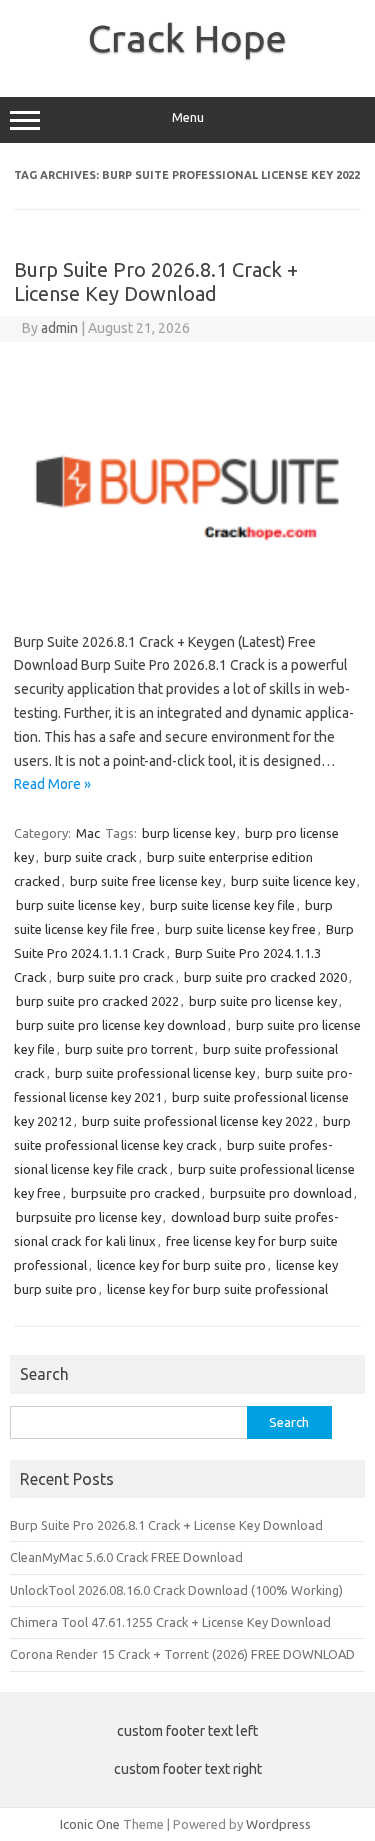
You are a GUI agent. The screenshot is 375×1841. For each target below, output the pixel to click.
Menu (188, 117)
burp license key (188, 833)
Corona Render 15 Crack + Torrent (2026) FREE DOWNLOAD (182, 1654)
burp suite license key (78, 905)
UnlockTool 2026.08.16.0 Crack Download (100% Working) (176, 1590)
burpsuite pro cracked (135, 1193)
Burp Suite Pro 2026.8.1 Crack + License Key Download (156, 281)
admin (59, 328)
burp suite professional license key (155, 1073)
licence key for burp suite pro (181, 1265)
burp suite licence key (293, 881)
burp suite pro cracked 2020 (265, 977)
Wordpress (278, 1824)
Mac (88, 833)
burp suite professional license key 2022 (197, 1121)
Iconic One (90, 1824)
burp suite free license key (145, 881)
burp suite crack (90, 857)
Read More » (52, 784)
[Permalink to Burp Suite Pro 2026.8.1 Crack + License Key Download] (187, 598)
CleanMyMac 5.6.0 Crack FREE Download (126, 1557)
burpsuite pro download (281, 1193)
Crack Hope (187, 38)
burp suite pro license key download (121, 1025)
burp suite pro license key (263, 1001)
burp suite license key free (240, 929)
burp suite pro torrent (129, 1049)
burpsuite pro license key (88, 1217)
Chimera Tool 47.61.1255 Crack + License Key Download (170, 1622)
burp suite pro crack (115, 977)
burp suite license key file (222, 905)
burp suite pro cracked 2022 (97, 1001)
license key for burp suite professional (217, 1289)
